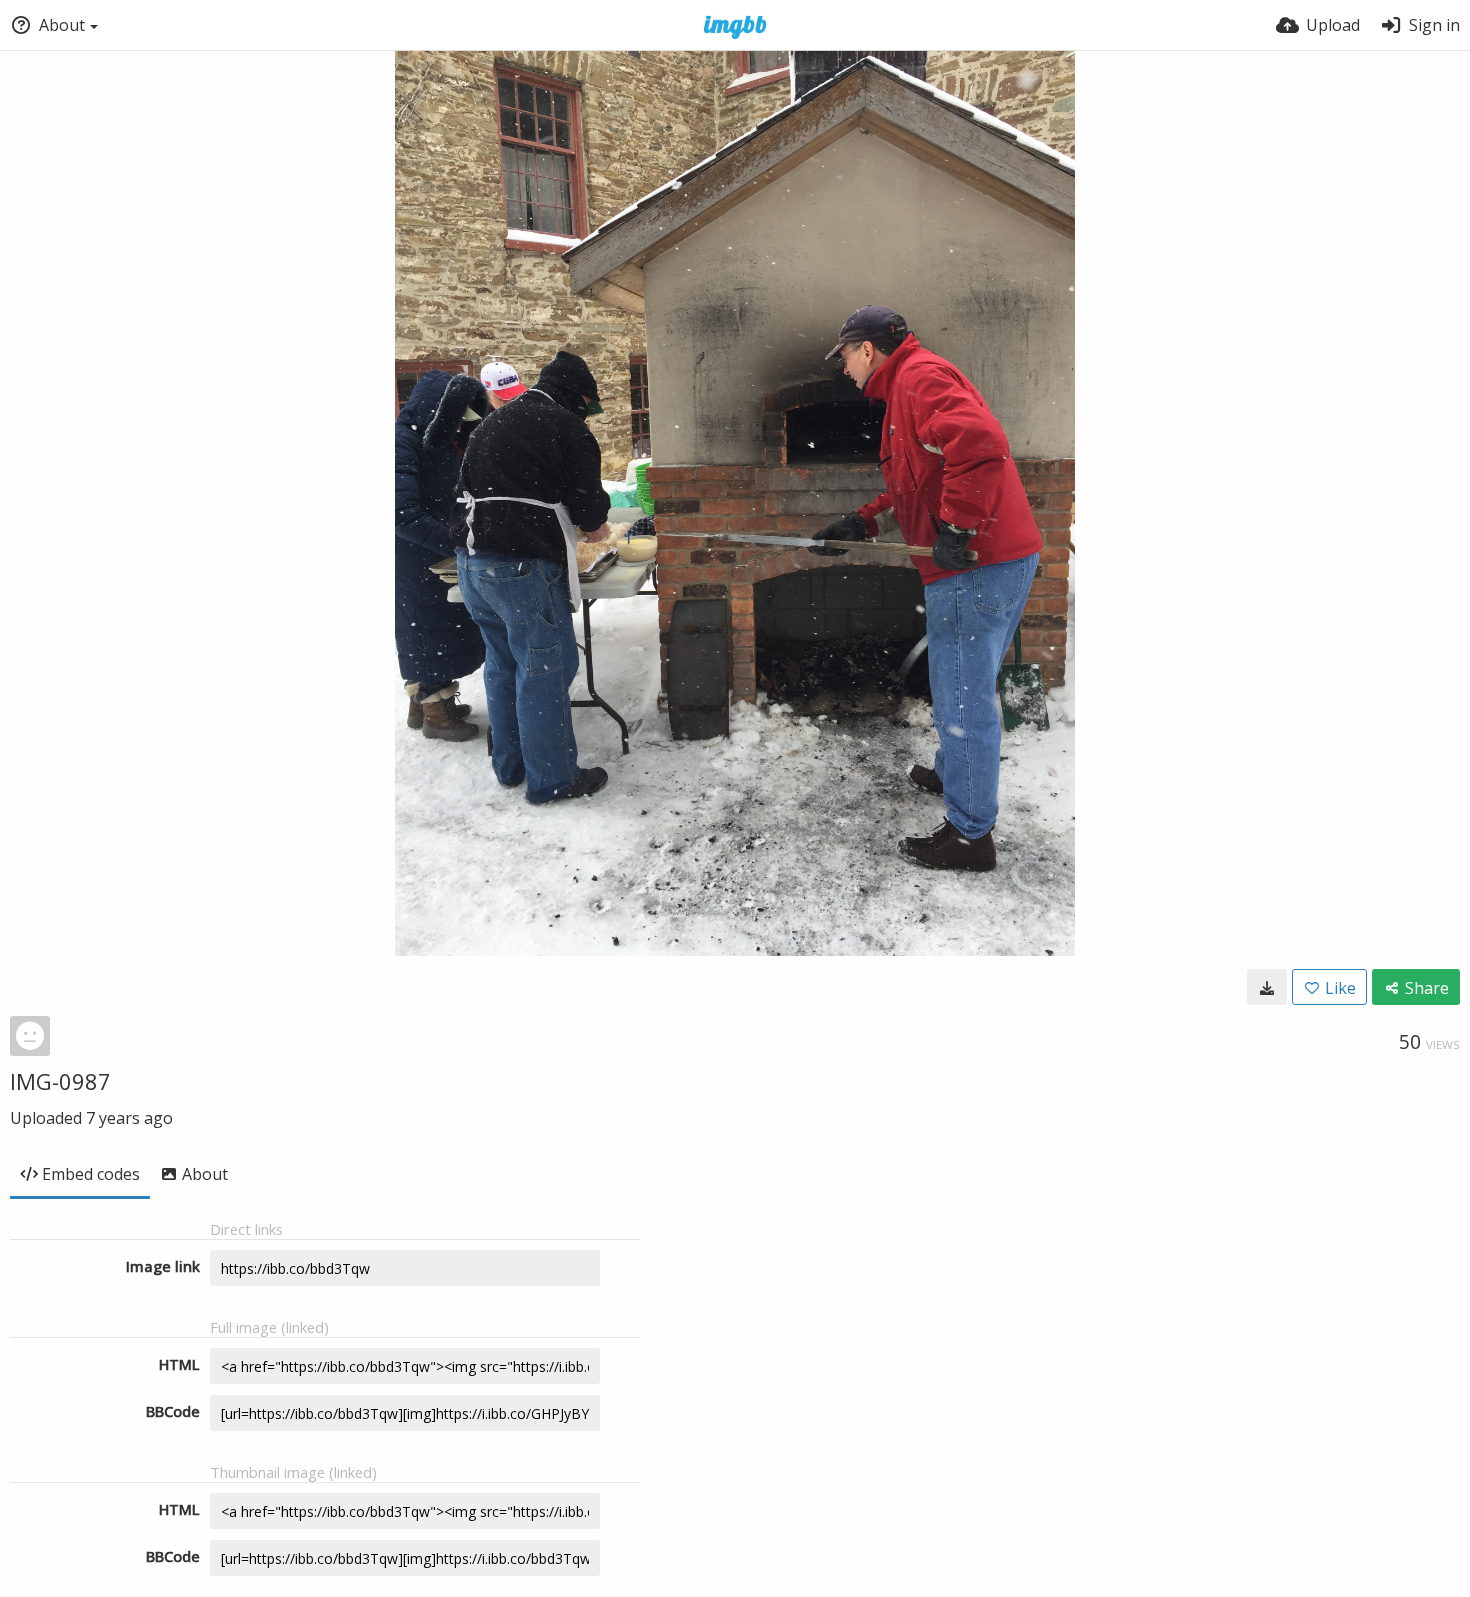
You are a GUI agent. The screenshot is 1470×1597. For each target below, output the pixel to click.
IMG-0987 (60, 1081)
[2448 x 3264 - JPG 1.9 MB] (1267, 987)
